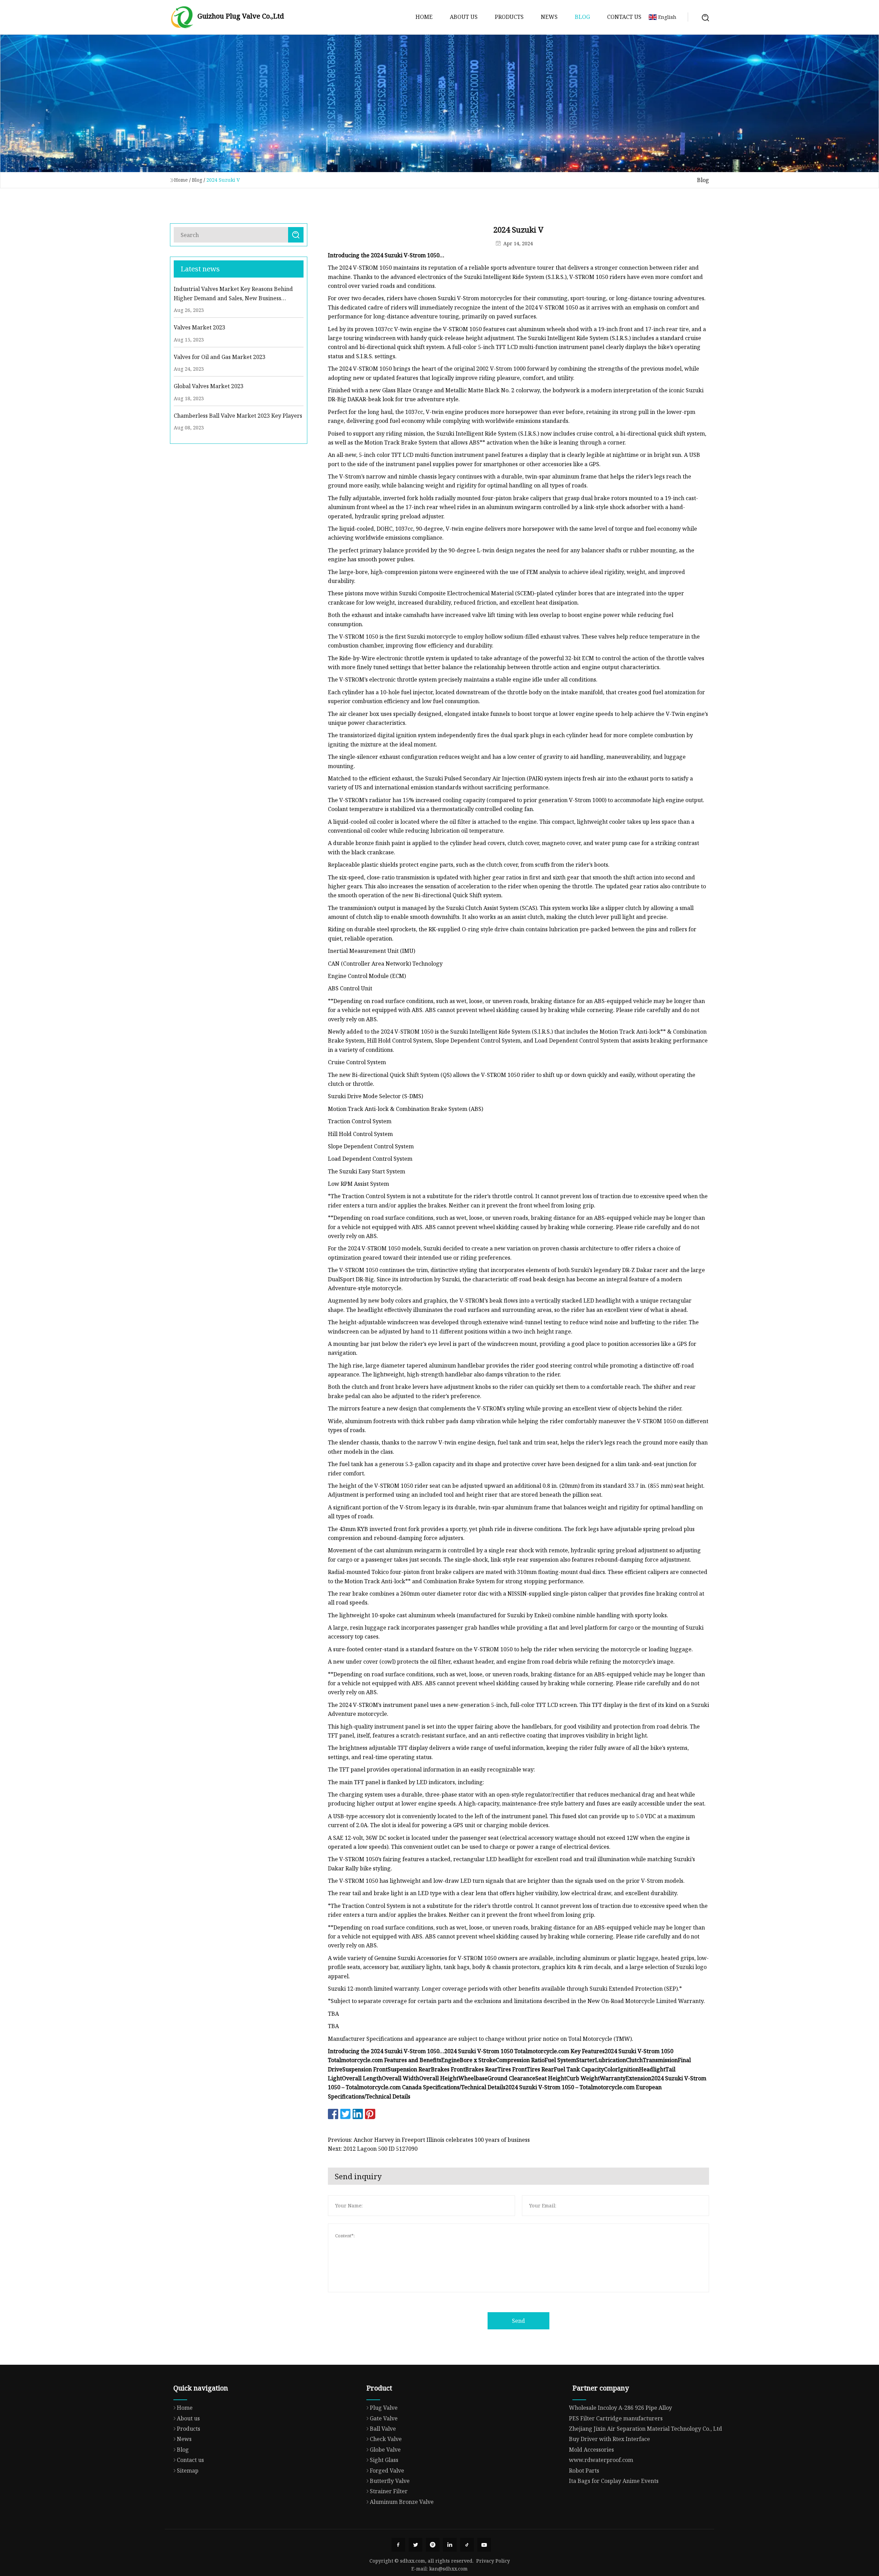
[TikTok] (467, 2545)
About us (464, 17)
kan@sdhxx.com (448, 2569)
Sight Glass (384, 2460)
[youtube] (484, 2545)
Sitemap (188, 2471)
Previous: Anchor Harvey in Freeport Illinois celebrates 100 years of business (429, 2140)
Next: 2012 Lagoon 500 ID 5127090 (373, 2149)
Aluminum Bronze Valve (402, 2502)
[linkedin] (450, 2545)
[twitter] (415, 2545)
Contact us (624, 17)
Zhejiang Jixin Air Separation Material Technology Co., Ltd (646, 2429)
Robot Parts (584, 2471)
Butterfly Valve (390, 2481)
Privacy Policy (493, 2561)
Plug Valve (384, 2408)
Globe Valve (385, 2450)
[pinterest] (433, 2545)
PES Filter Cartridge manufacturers (616, 2418)
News (549, 17)
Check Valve (386, 2439)
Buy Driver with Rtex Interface (609, 2439)
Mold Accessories (591, 2450)
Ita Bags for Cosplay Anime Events (614, 2481)
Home (424, 17)
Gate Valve (384, 2418)
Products (509, 17)
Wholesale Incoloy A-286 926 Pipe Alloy (620, 2408)
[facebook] (398, 2545)
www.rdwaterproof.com (601, 2460)
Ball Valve (383, 2429)
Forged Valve (387, 2471)
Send (518, 2321)
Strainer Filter (389, 2491)
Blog (582, 17)
